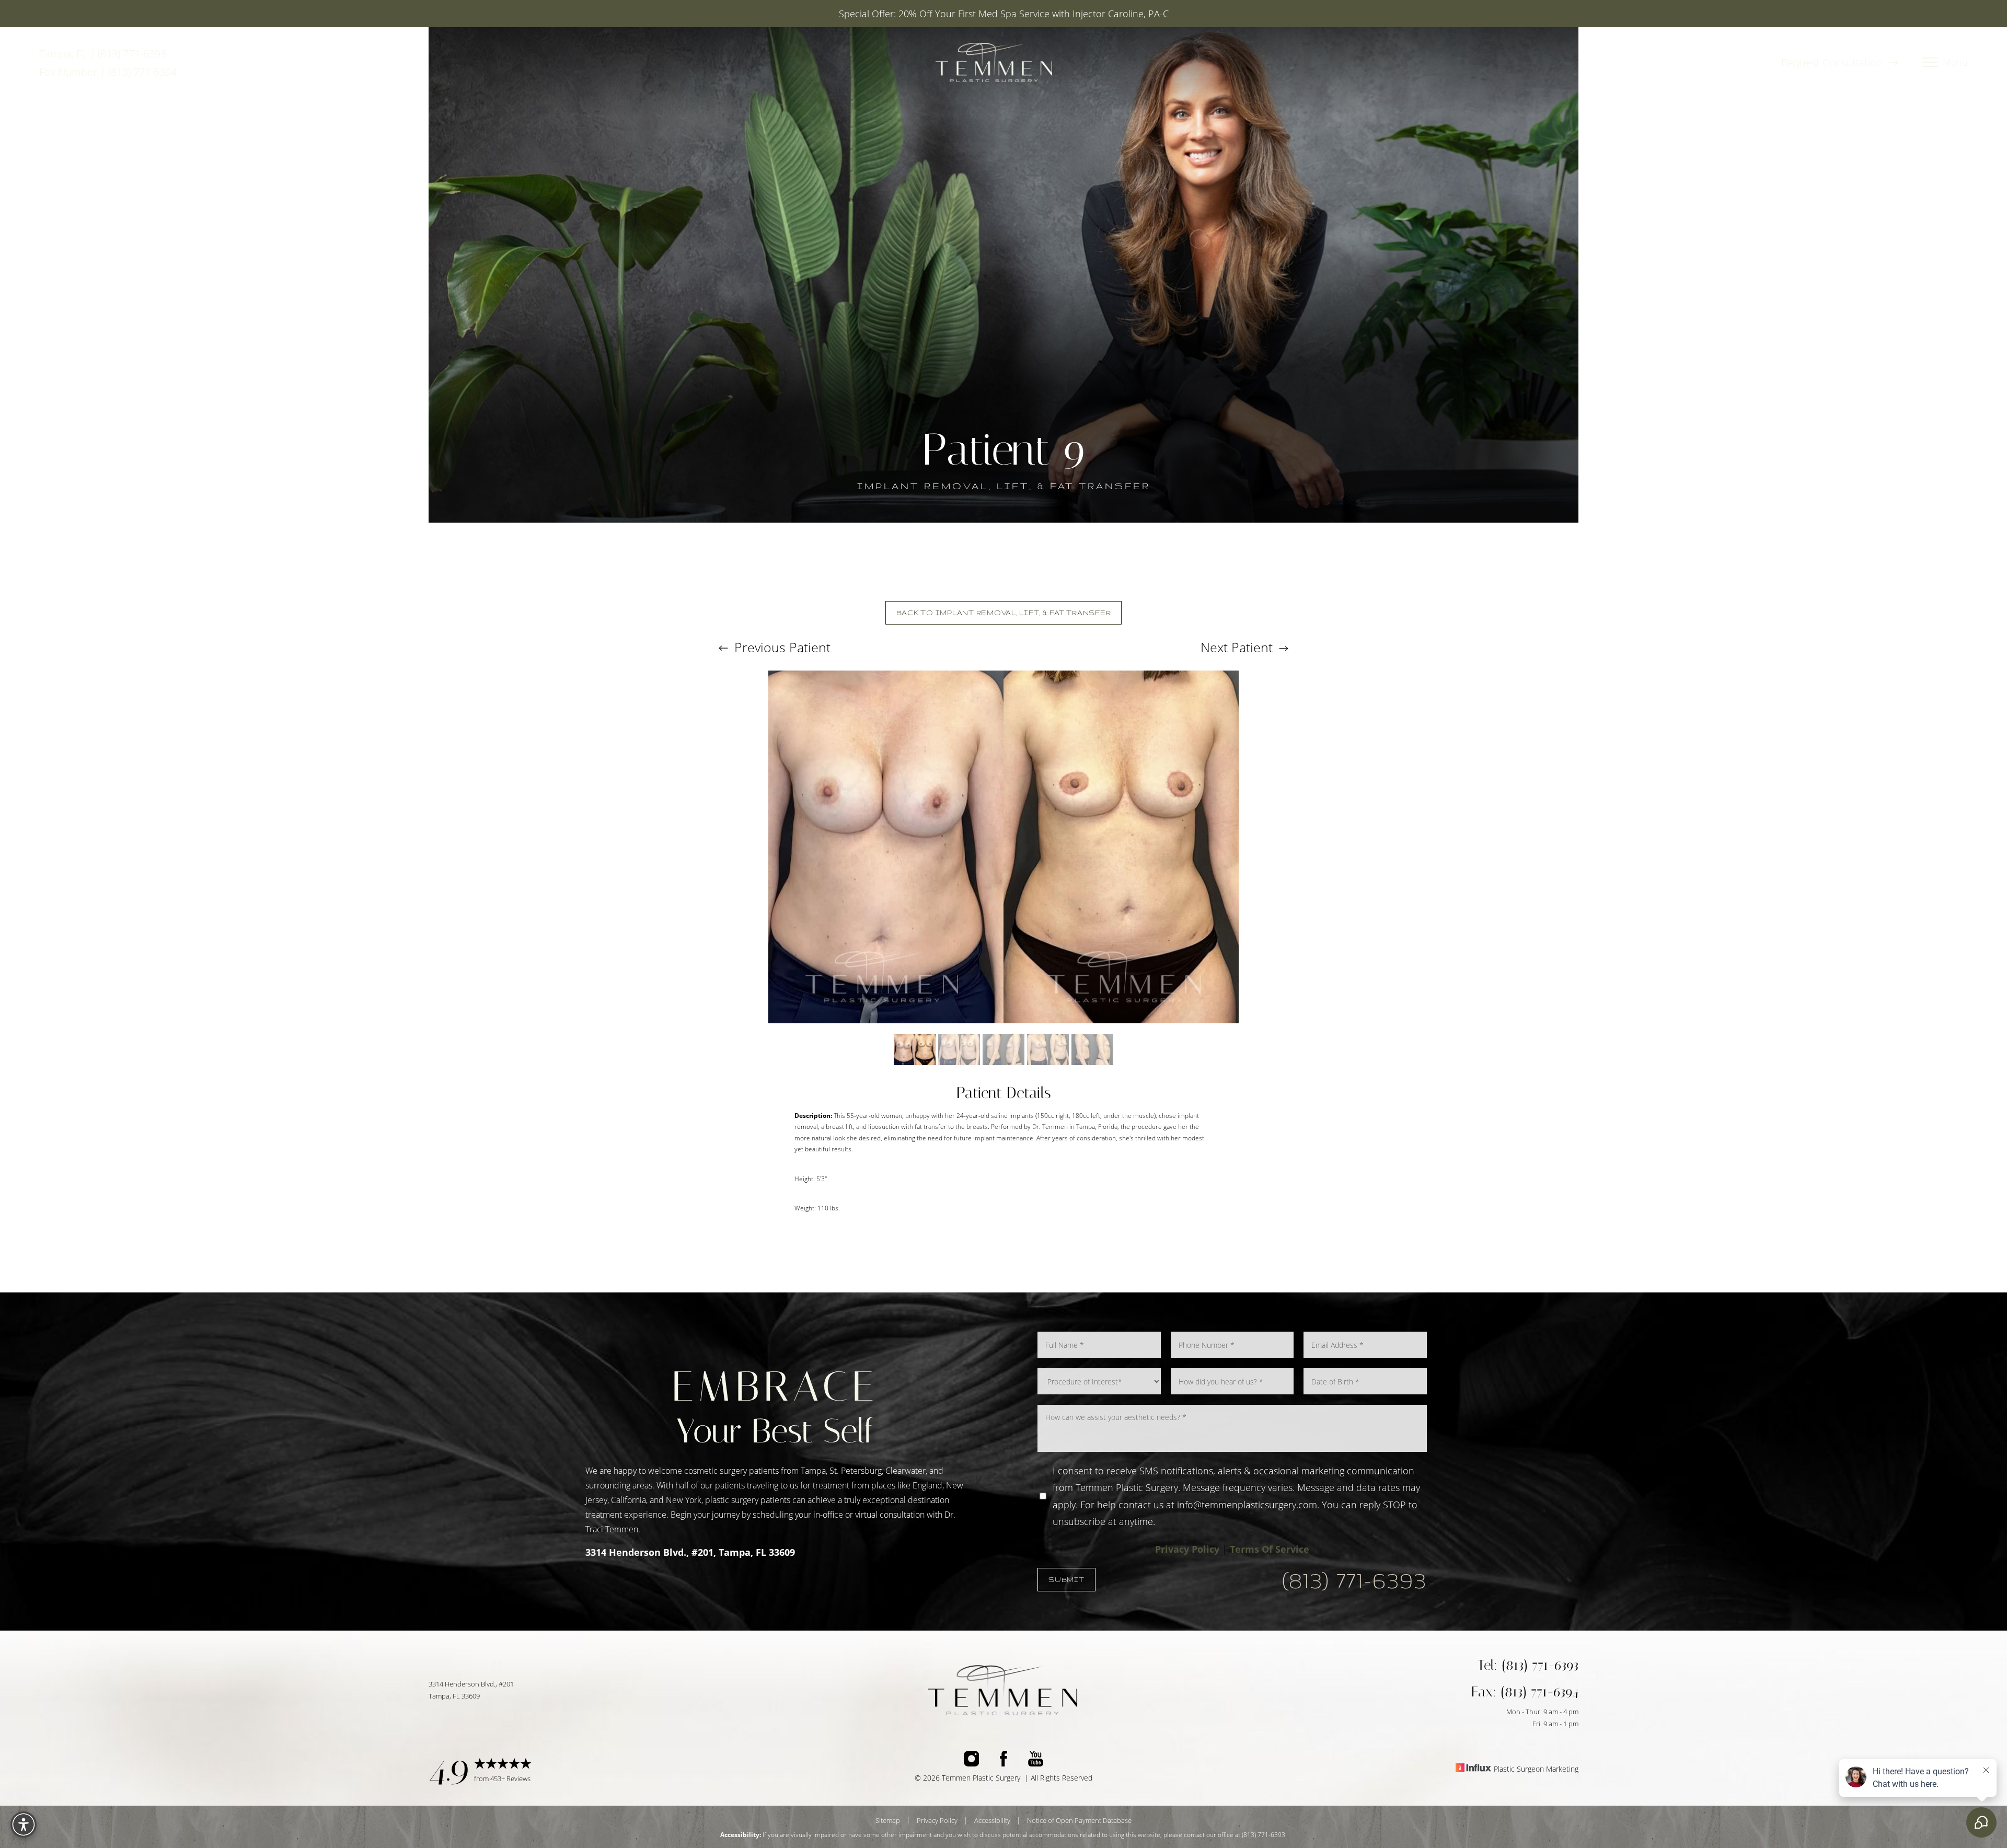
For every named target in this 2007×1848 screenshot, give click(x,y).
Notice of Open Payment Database (1079, 1820)
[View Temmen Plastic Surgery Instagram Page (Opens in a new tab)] (971, 1761)
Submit (1066, 1579)
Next (1237, 647)
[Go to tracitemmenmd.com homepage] (994, 62)
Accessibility (992, 1820)
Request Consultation (1833, 62)
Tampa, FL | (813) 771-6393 (103, 54)
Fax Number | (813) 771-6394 (108, 72)
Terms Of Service (1270, 1549)
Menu (1955, 63)
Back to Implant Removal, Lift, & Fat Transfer (1004, 613)
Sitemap (888, 1820)
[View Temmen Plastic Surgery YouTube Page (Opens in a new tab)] (1036, 1761)
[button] (1930, 63)
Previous (781, 647)
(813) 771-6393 (1354, 1580)
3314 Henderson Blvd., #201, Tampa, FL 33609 (690, 1552)
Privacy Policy (1187, 1549)
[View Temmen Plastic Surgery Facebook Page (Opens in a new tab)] (1004, 1761)
